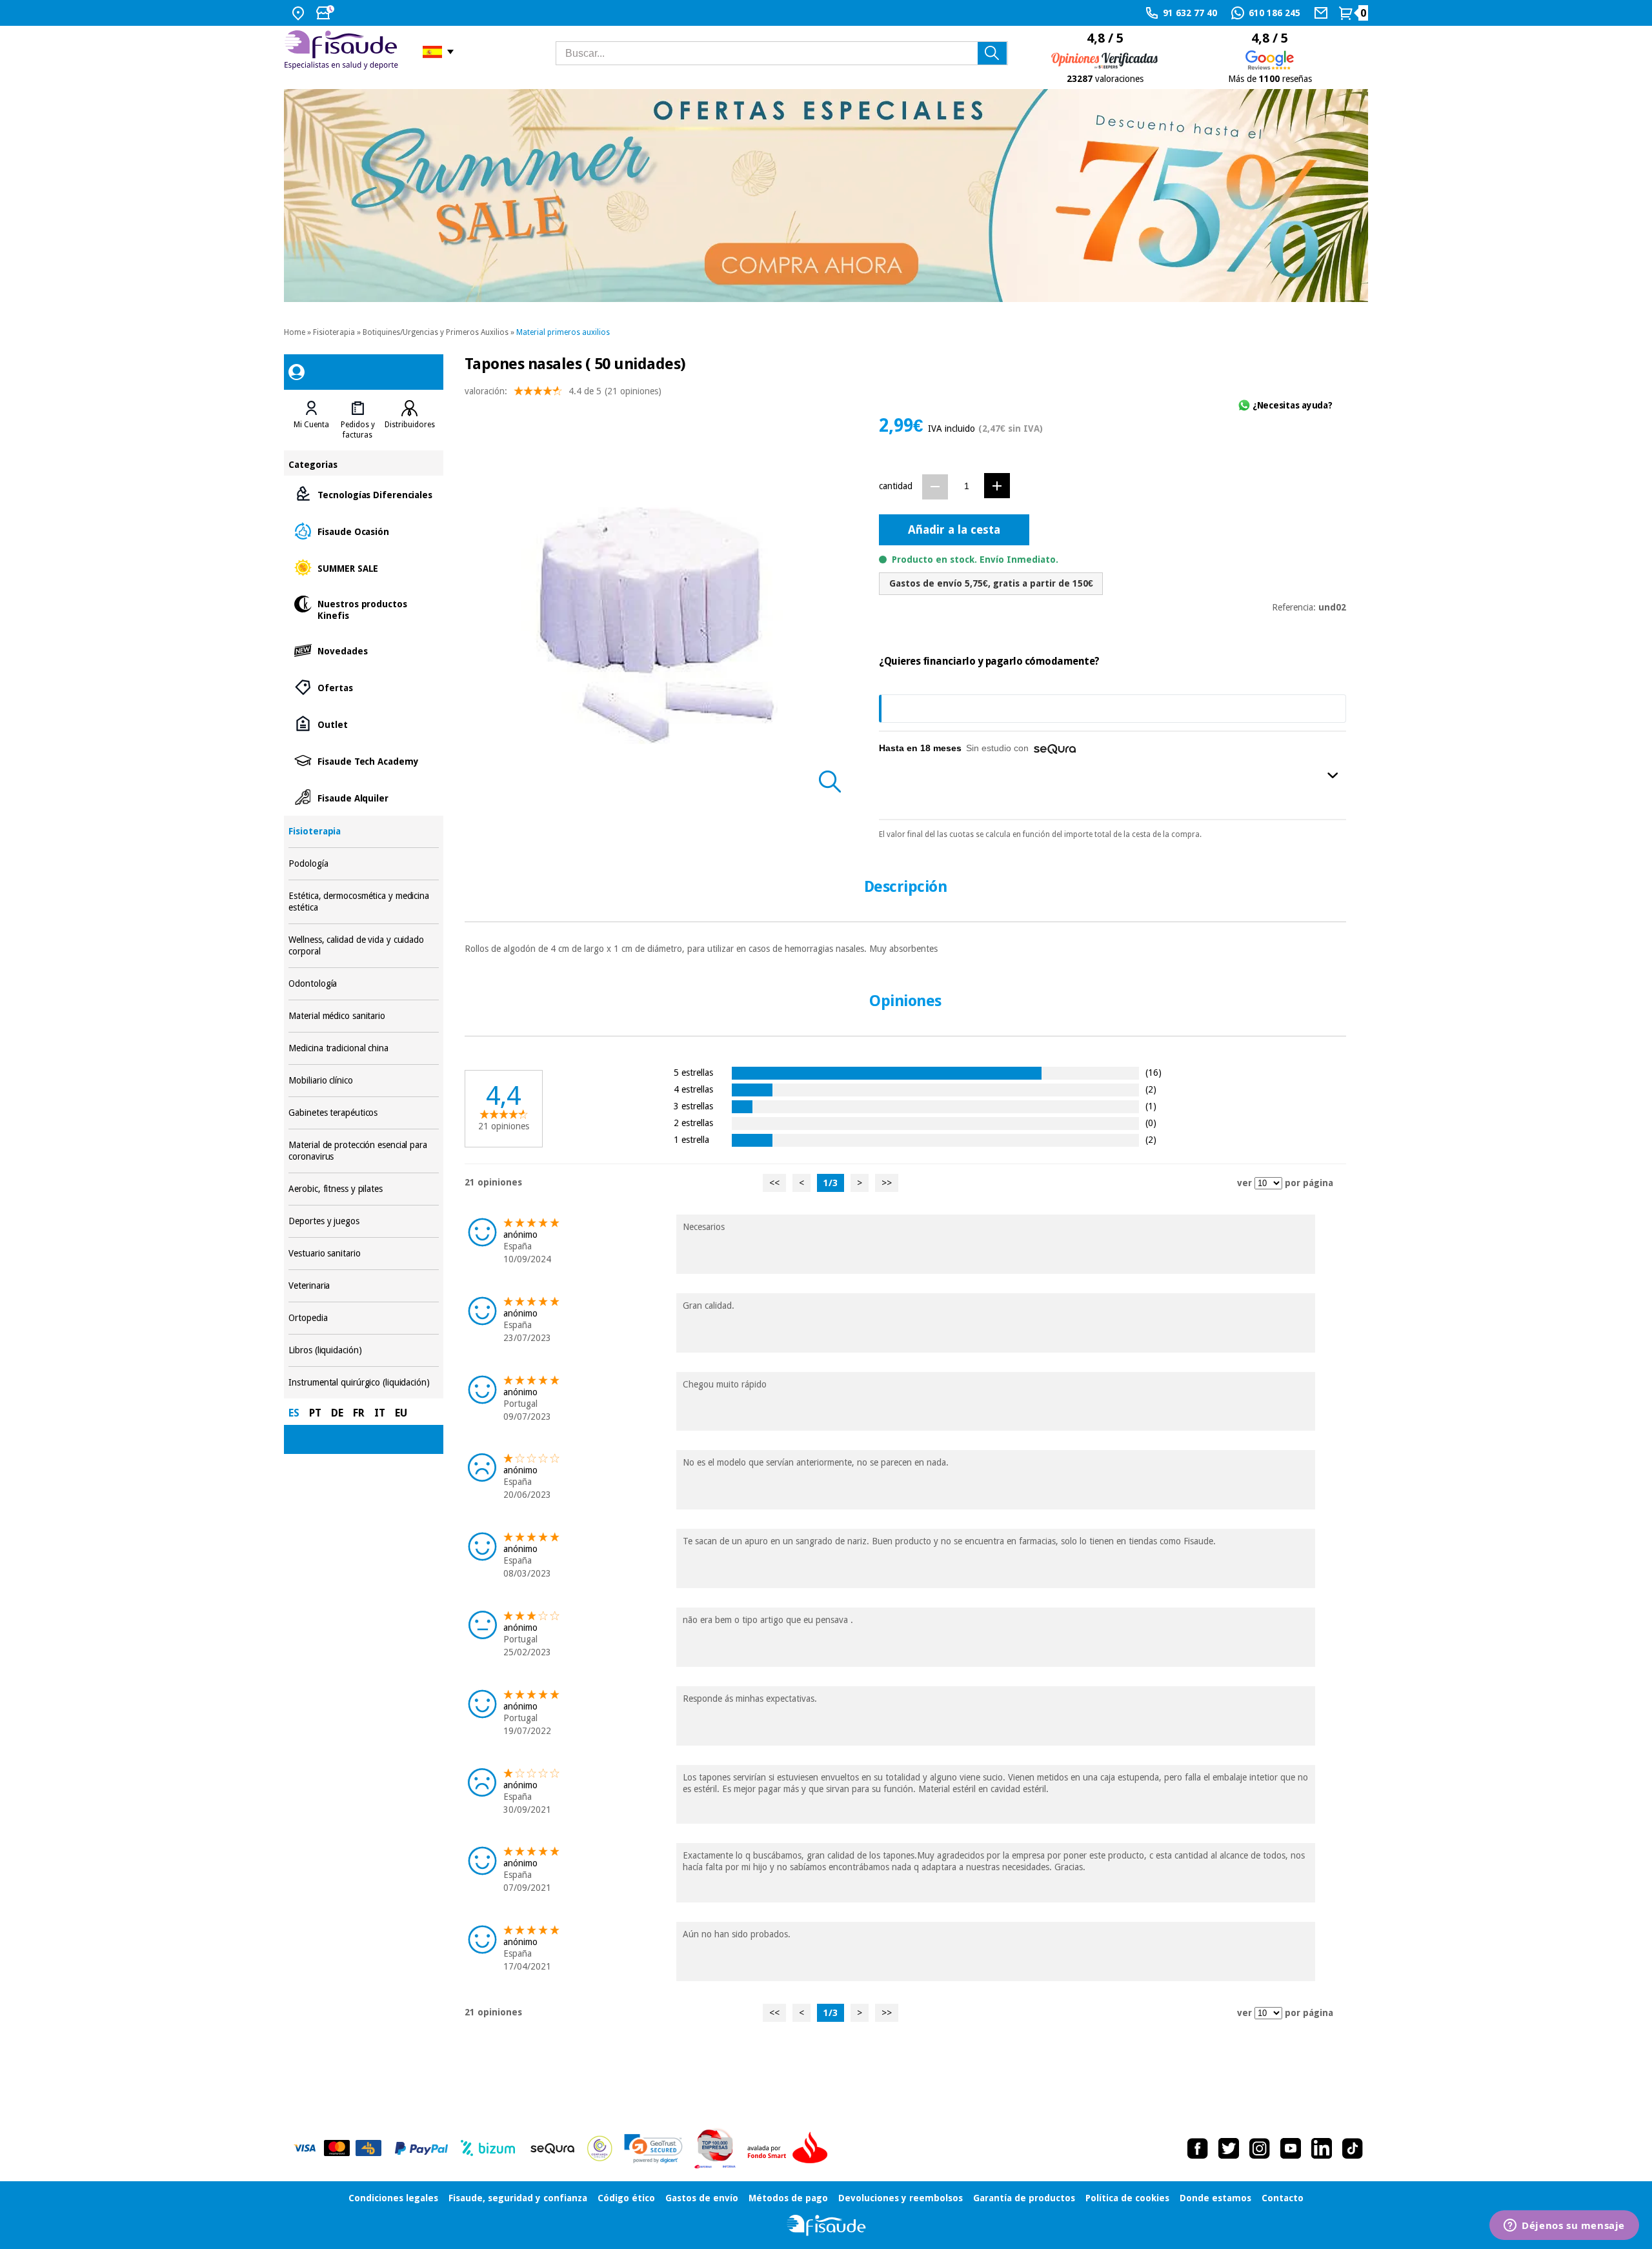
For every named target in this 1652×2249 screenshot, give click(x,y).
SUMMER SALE (363, 568)
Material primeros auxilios (563, 332)
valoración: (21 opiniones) (563, 391)
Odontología (363, 984)
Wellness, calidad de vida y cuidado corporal (363, 946)
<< (774, 1183)
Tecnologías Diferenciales (363, 494)
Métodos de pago (788, 2198)
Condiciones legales (393, 2198)
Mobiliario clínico (363, 1081)
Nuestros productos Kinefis (363, 609)
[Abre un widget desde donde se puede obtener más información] (1564, 2226)
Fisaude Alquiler (363, 797)
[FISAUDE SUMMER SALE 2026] (826, 196)
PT (315, 1413)
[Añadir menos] (935, 487)
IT (380, 1413)
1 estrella (691, 1139)
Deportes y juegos (363, 1221)
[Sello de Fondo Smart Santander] (791, 2148)
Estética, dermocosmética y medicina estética (363, 902)
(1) (1151, 1106)
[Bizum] (488, 2148)
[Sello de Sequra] (552, 2148)
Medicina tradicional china (363, 1048)
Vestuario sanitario (363, 1254)
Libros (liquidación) (363, 1350)
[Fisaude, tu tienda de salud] (344, 52)
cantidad (896, 486)
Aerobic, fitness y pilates (363, 1189)
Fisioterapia (334, 332)
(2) (1151, 1089)
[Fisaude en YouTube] (1291, 2148)
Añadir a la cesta (954, 529)
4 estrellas (693, 1089)
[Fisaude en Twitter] (1229, 2148)
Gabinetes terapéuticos (363, 1113)
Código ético (626, 2198)
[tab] (311, 420)
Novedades (363, 650)
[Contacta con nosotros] (1323, 13)
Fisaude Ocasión (363, 531)
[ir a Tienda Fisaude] (826, 2225)
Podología (363, 864)
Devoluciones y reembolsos (901, 2198)
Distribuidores (410, 425)
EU (401, 1413)
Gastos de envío (702, 2198)
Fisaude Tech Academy (363, 761)
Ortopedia (363, 1318)
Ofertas (363, 687)
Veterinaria (363, 1286)
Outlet (363, 724)
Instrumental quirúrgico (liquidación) (363, 1383)
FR (359, 1413)
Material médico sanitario (363, 1016)
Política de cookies (1127, 2198)
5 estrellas (693, 1072)
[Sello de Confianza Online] (600, 2148)
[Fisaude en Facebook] (1198, 2148)
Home (295, 332)
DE (337, 1413)
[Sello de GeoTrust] (653, 2149)
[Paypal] (421, 2148)
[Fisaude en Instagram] (1260, 2148)
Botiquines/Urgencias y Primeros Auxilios (436, 332)
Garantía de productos (1024, 2198)
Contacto (1283, 2198)
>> (887, 1183)
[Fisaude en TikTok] (1353, 2148)
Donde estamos (1215, 2198)
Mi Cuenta (311, 425)
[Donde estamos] (300, 13)
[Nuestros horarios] (327, 13)
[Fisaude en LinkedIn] (1322, 2148)
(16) (1153, 1072)
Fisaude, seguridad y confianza (518, 2198)
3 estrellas (693, 1106)
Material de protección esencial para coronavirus (363, 1151)
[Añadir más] (997, 486)
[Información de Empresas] (715, 2148)
